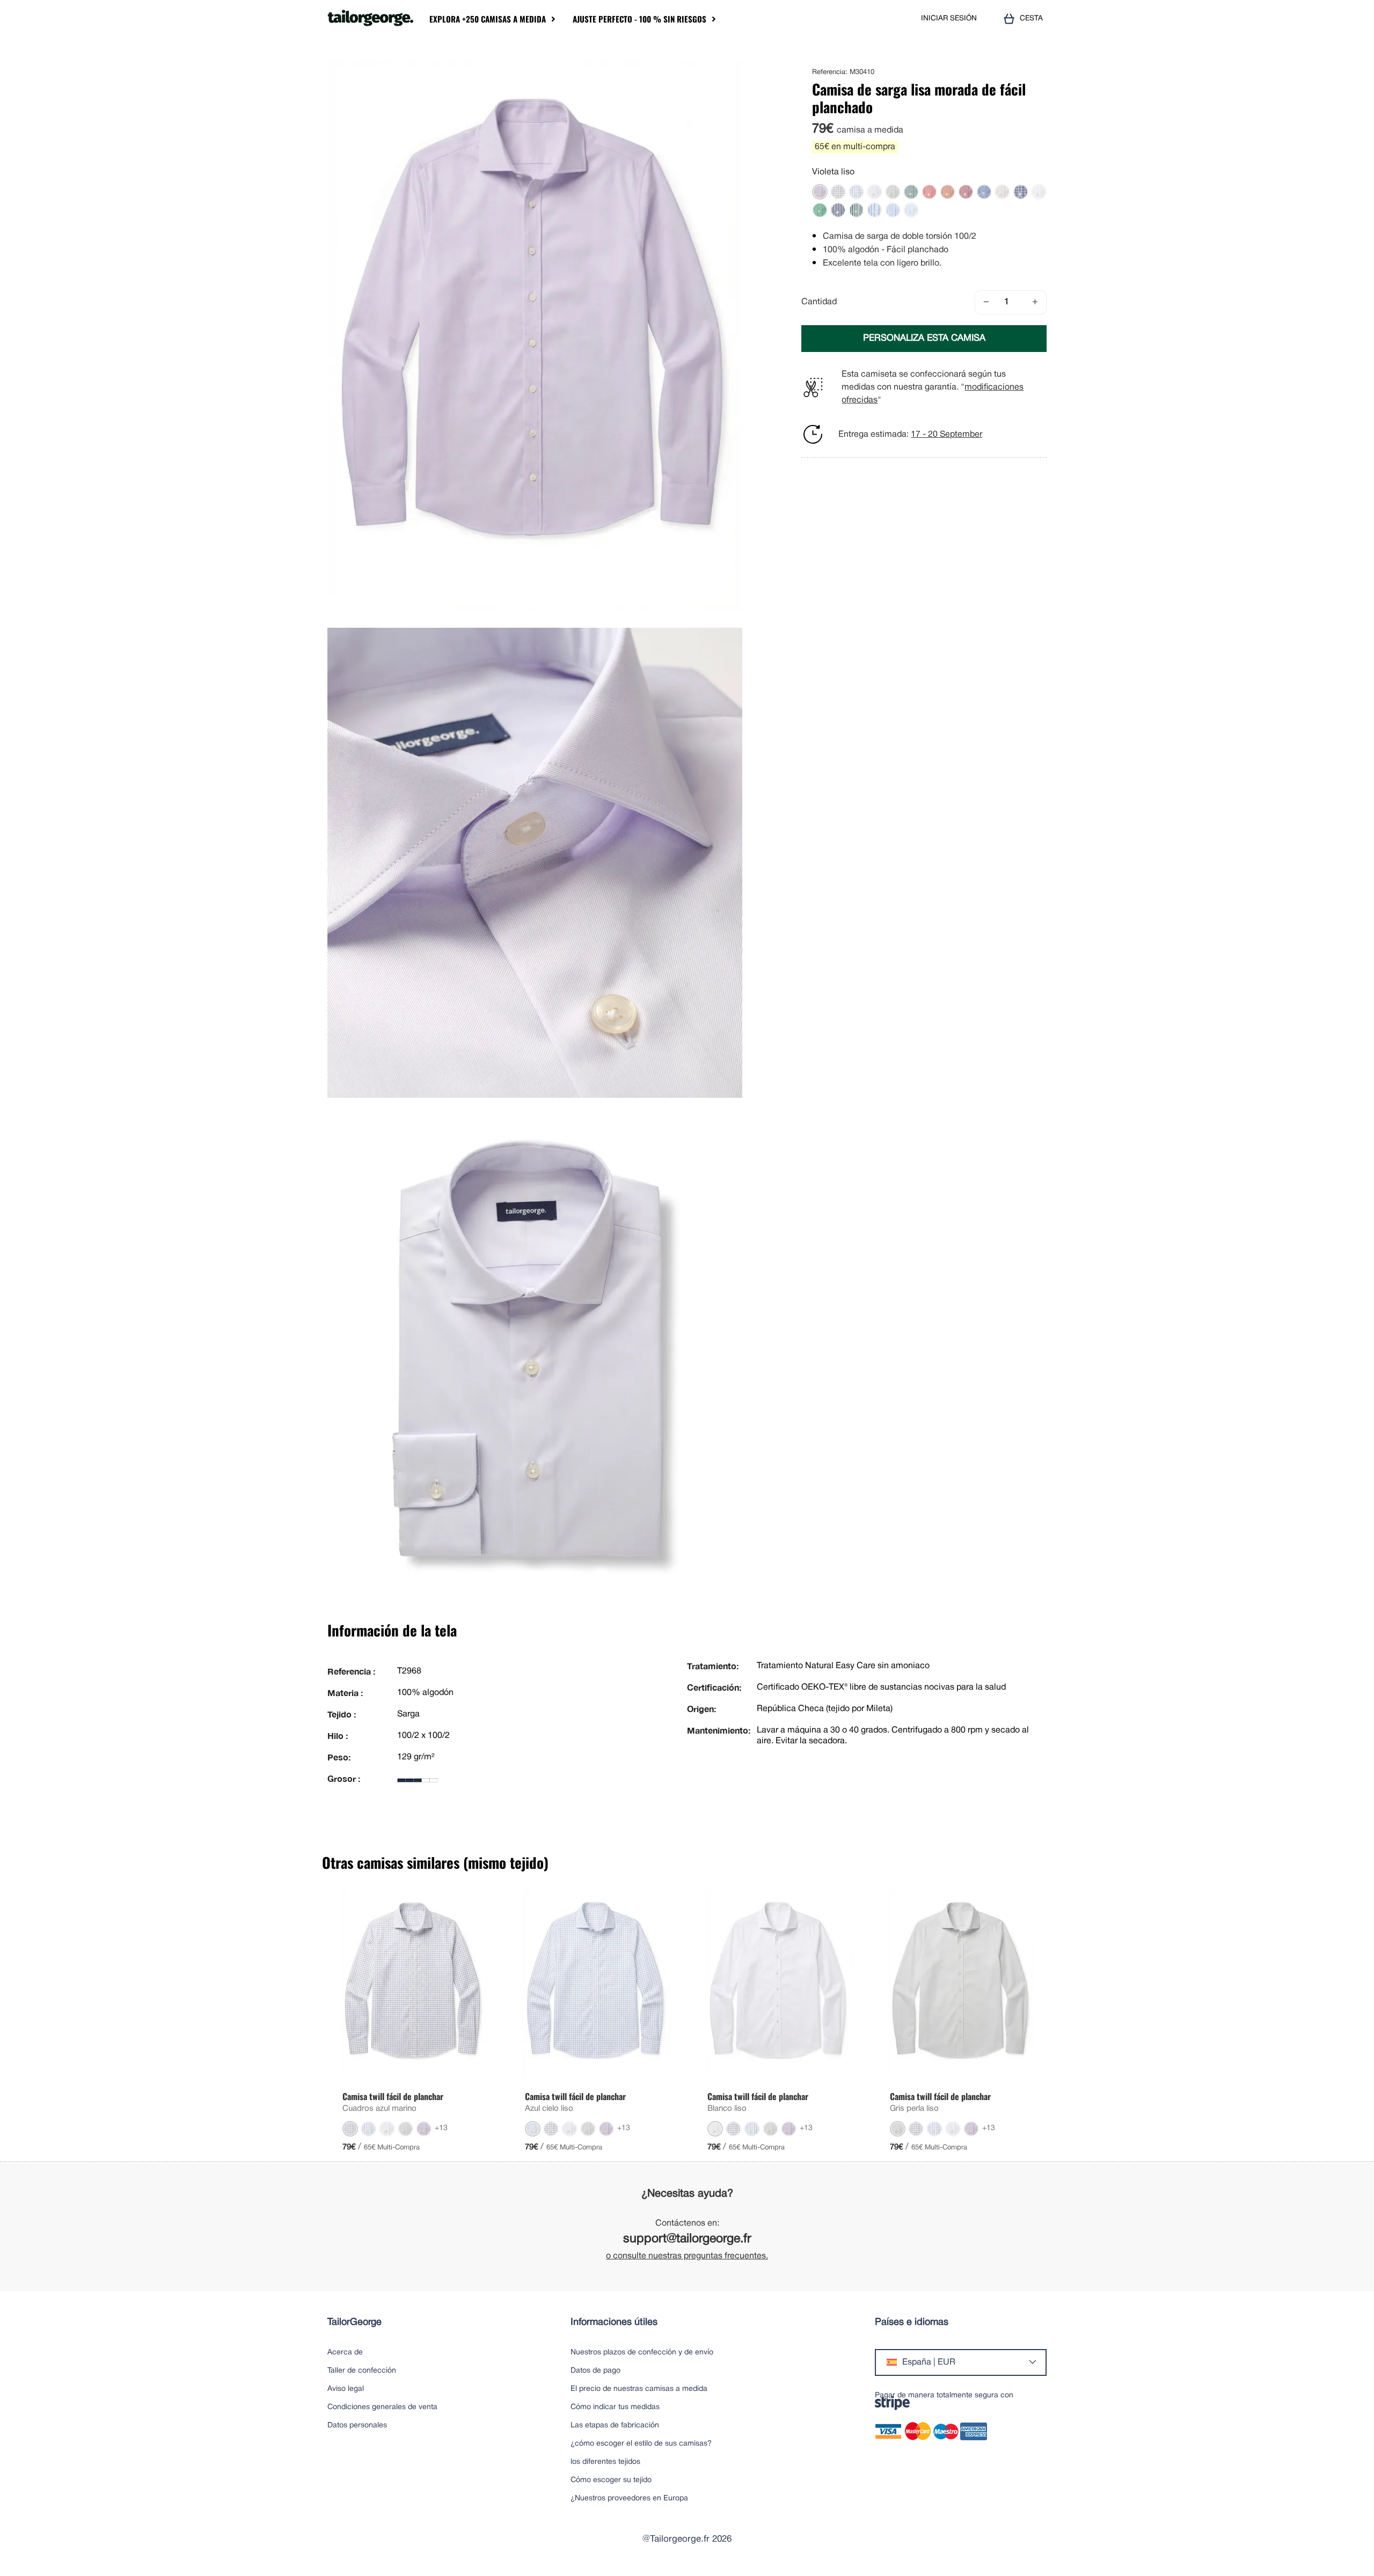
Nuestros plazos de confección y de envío (642, 2353)
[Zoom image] (730, 71)
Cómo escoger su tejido (611, 2480)
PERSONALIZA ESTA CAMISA (924, 338)
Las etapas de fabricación (615, 2425)
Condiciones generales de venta (382, 2407)
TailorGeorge (355, 2322)
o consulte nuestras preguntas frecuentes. (687, 2256)
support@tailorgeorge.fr (687, 2239)
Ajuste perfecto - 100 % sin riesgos (640, 19)
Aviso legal (346, 2389)
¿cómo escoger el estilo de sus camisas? (641, 2444)
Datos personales (357, 2425)
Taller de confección (362, 2371)
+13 (441, 2128)
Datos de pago (595, 2371)
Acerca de (345, 2353)
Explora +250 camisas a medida (488, 19)
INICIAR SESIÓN (949, 19)
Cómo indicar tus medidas (615, 2407)
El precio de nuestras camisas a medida (639, 2389)
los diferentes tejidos (605, 2462)
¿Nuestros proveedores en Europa (629, 2498)
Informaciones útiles (614, 2322)
